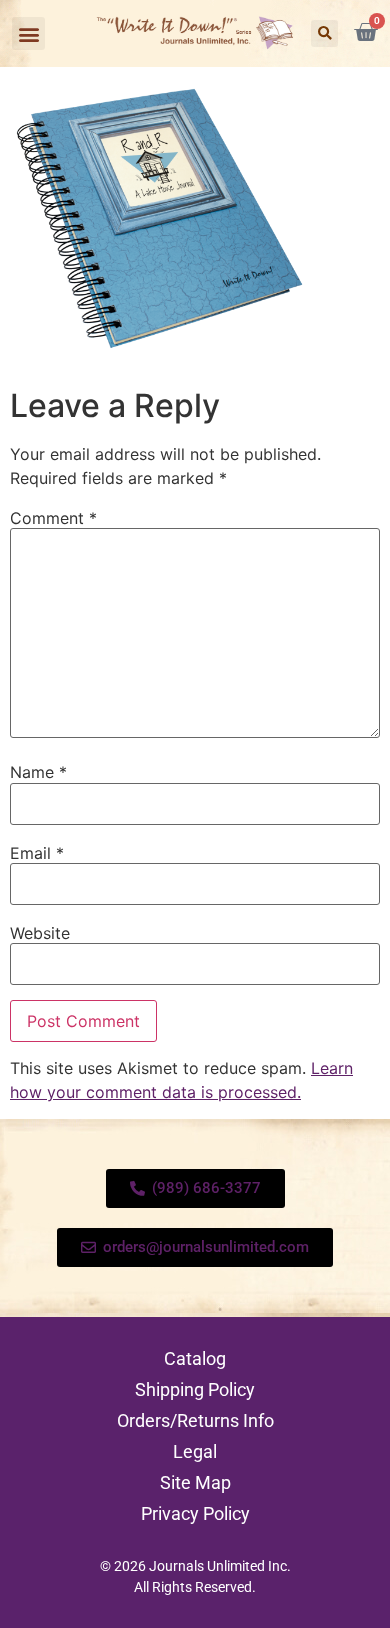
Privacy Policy (195, 1513)
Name (38, 772)
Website (40, 933)
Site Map (195, 1482)
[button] (28, 33)
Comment (53, 518)
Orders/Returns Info (195, 1420)
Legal (195, 1451)
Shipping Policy (195, 1389)
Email (37, 853)
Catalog (195, 1358)
